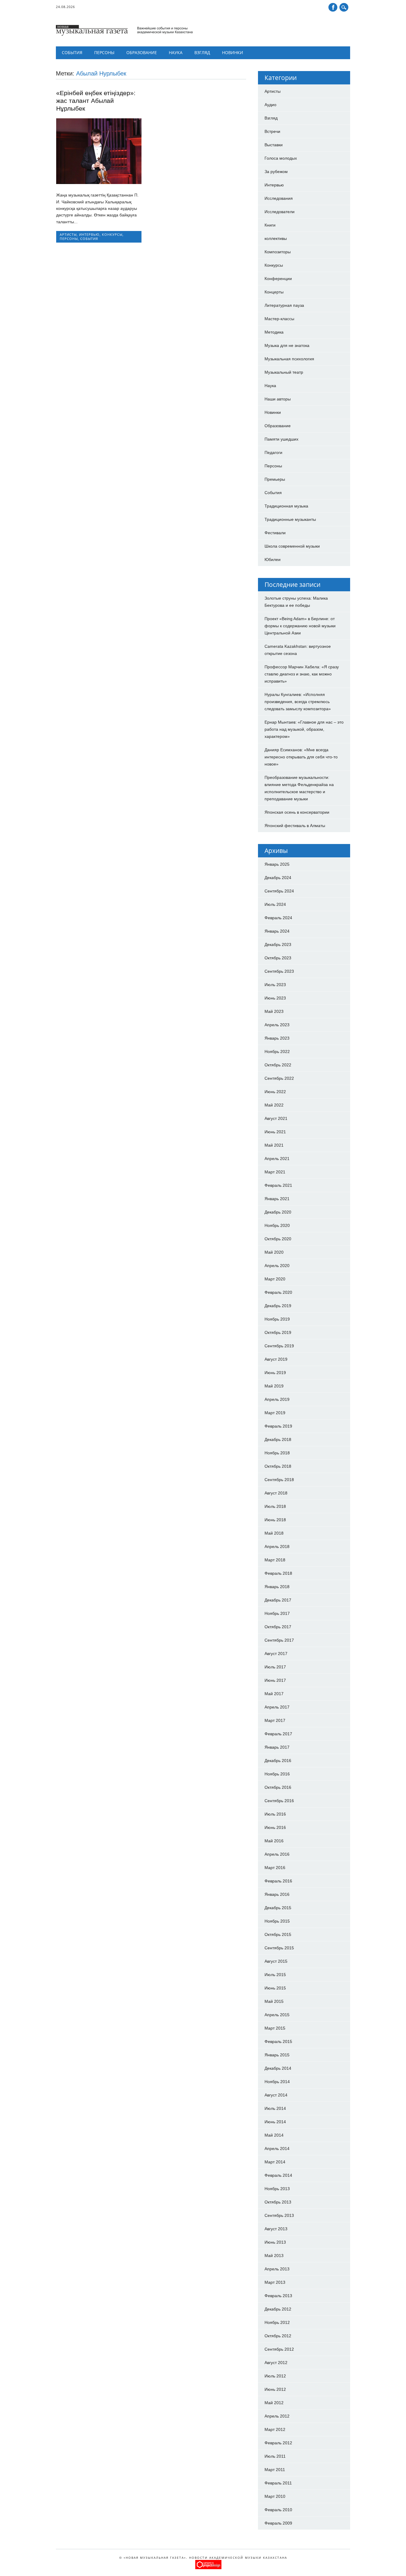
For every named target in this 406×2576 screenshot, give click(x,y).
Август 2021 (276, 1118)
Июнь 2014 (275, 2122)
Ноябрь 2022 (277, 1052)
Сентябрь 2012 (279, 2349)
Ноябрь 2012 (277, 2322)
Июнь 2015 (275, 1988)
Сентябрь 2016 (279, 1801)
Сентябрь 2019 (279, 1346)
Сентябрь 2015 (279, 1948)
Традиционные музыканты (290, 519)
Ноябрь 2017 (277, 1613)
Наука (176, 52)
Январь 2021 (277, 1199)
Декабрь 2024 (278, 878)
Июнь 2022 (275, 1092)
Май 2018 (274, 1533)
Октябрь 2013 (278, 2202)
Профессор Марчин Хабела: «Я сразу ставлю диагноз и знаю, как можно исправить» (302, 674)
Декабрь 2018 (278, 1439)
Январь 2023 (277, 1038)
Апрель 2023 (277, 1025)
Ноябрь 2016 (277, 1774)
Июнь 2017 (275, 1680)
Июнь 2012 (275, 2389)
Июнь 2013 (275, 2242)
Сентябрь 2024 (279, 891)
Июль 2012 (275, 2376)
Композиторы (278, 252)
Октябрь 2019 (278, 1332)
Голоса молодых (281, 158)
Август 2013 (276, 2229)
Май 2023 (274, 1011)
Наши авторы (278, 399)
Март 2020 (275, 1279)
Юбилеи (273, 559)
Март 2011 (275, 2470)
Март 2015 (275, 2028)
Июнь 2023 (275, 998)
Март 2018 (275, 1560)
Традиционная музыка (286, 506)
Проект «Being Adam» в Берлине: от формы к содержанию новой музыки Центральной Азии (300, 626)
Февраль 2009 (278, 2523)
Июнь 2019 (275, 1373)
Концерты (274, 292)
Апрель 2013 (277, 2269)
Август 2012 (276, 2363)
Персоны (104, 52)
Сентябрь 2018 (279, 1480)
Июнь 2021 (275, 1132)
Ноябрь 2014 (277, 2082)
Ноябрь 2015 (277, 1921)
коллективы (276, 238)
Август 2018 (276, 1493)
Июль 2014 (275, 2108)
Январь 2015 (277, 2055)
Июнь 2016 (275, 1827)
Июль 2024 (275, 904)
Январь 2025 (277, 864)
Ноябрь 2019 (277, 1319)
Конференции (278, 279)
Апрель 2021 (277, 1159)
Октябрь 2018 (278, 1466)
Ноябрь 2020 (277, 1225)
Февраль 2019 (278, 1426)
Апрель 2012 (277, 2416)
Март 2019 (275, 1413)
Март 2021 (275, 1172)
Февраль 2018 (278, 1573)
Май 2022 (274, 1105)
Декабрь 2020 (278, 1212)
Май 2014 (274, 2135)
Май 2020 (274, 1252)
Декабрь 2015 (278, 1908)
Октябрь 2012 (278, 2336)
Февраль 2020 (278, 1292)
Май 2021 (274, 1145)
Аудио (270, 105)
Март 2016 (275, 1868)
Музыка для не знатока (287, 345)
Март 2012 (275, 2429)
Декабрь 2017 (278, 1600)
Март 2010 (275, 2496)
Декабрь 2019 (278, 1306)
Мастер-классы (279, 319)
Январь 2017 (277, 1747)
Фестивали (275, 533)
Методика (274, 332)
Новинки (233, 52)
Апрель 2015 (277, 2015)
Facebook (333, 7)
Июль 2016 (275, 1814)
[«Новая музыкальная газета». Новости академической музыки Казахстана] (124, 34)
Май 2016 (274, 1841)
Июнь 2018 (275, 1520)
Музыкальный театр (284, 372)
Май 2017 (274, 1694)
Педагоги (273, 452)
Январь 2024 (277, 931)
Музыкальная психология (289, 359)
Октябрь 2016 (278, 1787)
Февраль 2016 (278, 1881)
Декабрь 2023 (278, 944)
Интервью (89, 234)
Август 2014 (276, 2095)
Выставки (274, 145)
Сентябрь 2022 (279, 1078)
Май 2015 (274, 2001)
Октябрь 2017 (278, 1627)
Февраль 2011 (278, 2483)
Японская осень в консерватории (297, 812)
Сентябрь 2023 (279, 971)
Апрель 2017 (277, 1707)
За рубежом (276, 172)
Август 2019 (276, 1359)
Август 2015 (276, 1961)
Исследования (279, 198)
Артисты (68, 234)
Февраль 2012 (278, 2443)
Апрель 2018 (277, 1546)
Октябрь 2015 (278, 1934)
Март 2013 (275, 2282)
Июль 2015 (275, 1975)
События (72, 52)
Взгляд (202, 52)
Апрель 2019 (277, 1399)
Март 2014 (275, 2162)
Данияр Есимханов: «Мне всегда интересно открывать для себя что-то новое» (301, 757)
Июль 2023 (275, 985)
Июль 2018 (275, 1506)
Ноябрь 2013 (277, 2189)
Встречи (272, 131)
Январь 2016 (277, 1894)
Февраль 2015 (278, 2041)
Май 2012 (274, 2403)
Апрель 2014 (277, 2148)
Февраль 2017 (278, 1734)
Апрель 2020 (277, 1266)
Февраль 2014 (278, 2175)
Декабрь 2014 (278, 2068)
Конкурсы (112, 234)
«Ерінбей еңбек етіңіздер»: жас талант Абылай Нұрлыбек (96, 101)
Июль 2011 (275, 2456)
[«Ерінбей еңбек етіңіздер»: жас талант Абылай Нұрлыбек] (99, 183)
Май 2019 (274, 1386)
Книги (270, 225)
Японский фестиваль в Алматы (295, 826)
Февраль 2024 (278, 918)
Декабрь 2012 (278, 2309)
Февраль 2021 (278, 1185)
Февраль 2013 (278, 2296)
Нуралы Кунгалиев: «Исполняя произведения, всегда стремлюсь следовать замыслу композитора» (298, 702)
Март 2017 (275, 1720)
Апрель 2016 (277, 1854)
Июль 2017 (275, 1667)
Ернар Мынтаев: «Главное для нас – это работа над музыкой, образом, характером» (304, 729)
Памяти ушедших (281, 439)
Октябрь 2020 (278, 1239)
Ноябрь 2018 (277, 1453)
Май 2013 (274, 2256)
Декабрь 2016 (278, 1761)
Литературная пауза (284, 305)
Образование (142, 52)
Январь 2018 (277, 1587)
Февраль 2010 (278, 2510)
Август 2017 (276, 1654)
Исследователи (280, 212)
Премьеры (275, 479)
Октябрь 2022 (278, 1065)
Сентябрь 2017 (279, 1640)
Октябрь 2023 (278, 958)
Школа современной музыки (292, 546)
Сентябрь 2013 (279, 2215)
